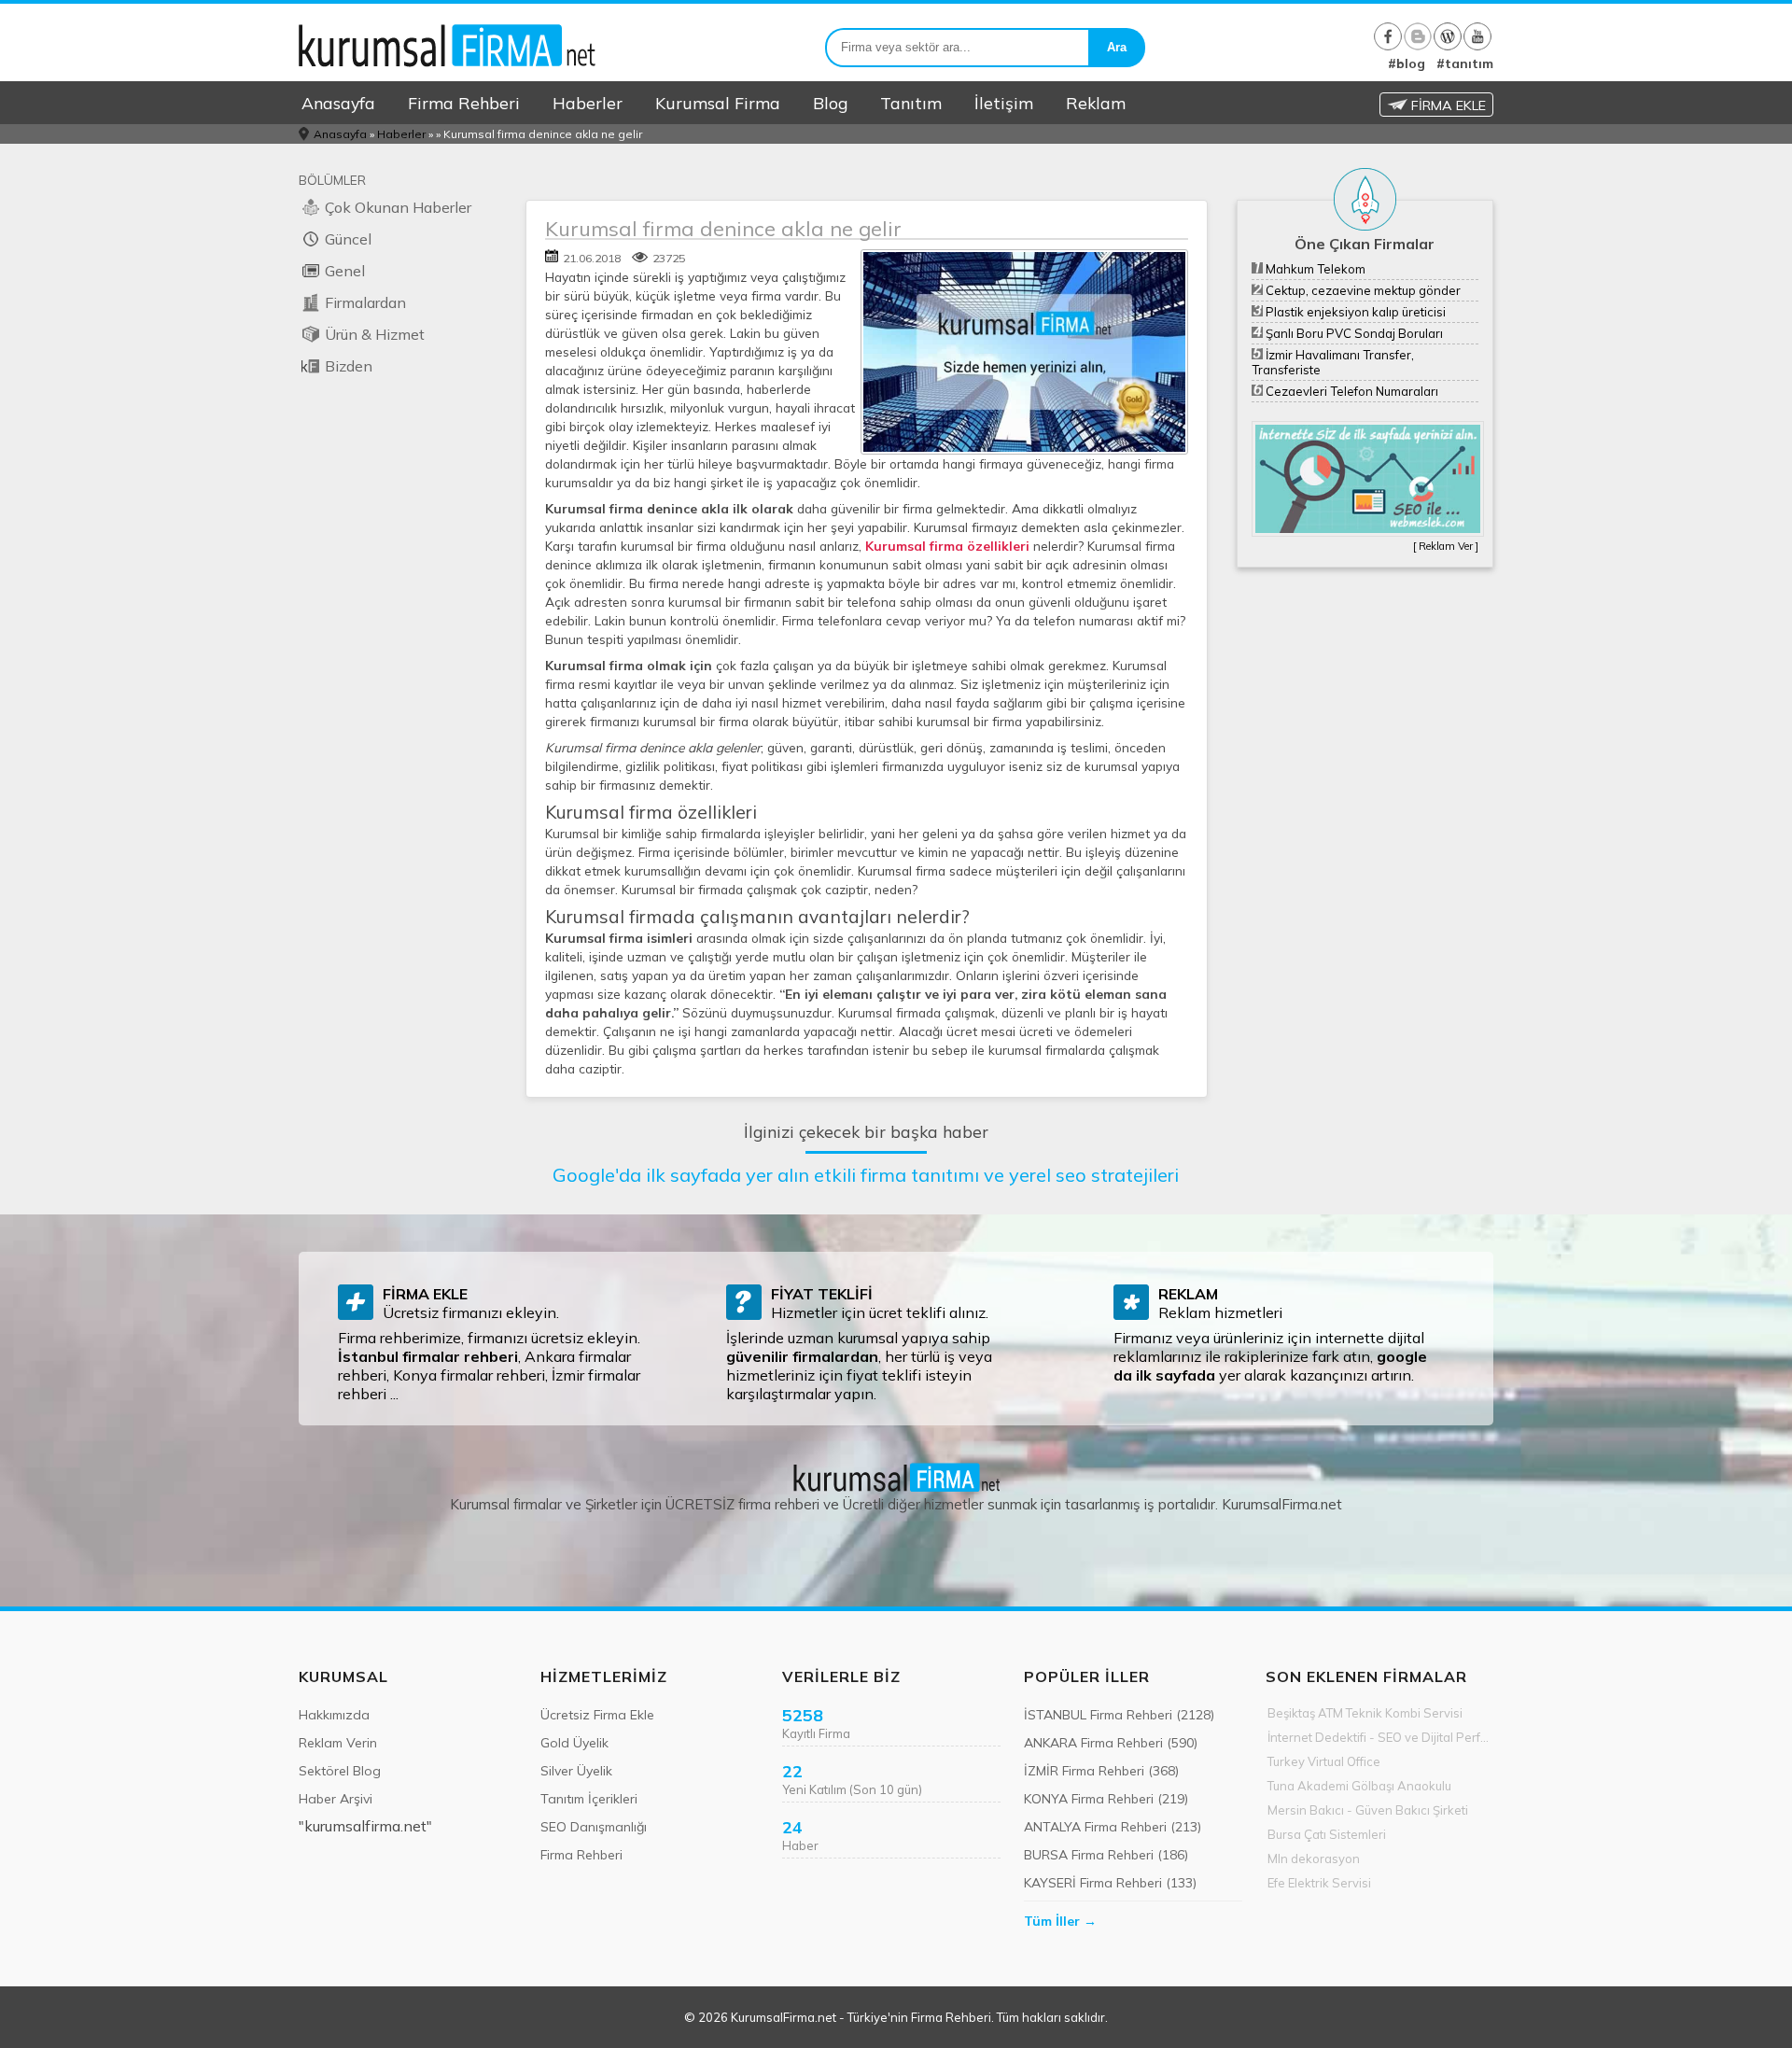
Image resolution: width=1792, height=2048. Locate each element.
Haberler (588, 103)
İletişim (1004, 103)
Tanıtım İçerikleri (589, 1799)
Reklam (1096, 103)
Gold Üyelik (574, 1743)
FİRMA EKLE (1447, 105)
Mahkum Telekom (1314, 269)
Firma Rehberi (464, 103)
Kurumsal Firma (718, 103)
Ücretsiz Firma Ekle (597, 1715)
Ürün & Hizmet (375, 334)
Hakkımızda (334, 1715)
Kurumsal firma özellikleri (947, 546)
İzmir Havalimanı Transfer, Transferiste (1333, 362)
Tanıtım (911, 103)
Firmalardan (365, 302)
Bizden (349, 366)
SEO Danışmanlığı (594, 1827)
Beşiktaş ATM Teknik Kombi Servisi (1365, 1713)
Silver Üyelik (576, 1771)
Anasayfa (338, 103)
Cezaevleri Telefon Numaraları (1351, 391)
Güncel (348, 239)
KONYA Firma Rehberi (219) (1106, 1799)
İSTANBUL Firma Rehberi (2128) (1119, 1715)
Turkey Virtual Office (1324, 1761)
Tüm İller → (1060, 1921)
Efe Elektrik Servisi (1319, 1883)
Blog (830, 103)
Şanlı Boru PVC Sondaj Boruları (1353, 333)
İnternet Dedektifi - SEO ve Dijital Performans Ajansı (1380, 1737)
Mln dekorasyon (1314, 1859)
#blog (1407, 63)
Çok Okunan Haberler (398, 207)
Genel (345, 271)
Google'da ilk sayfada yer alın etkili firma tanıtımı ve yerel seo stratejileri (866, 1175)
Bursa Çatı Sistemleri (1327, 1834)
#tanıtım (1465, 63)
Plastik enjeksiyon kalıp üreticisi (1354, 312)
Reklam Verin (338, 1743)
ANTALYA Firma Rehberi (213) (1113, 1827)
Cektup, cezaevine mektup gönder (1362, 290)
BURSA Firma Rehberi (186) (1106, 1855)
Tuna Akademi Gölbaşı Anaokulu (1359, 1786)
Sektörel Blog (340, 1771)
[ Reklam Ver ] (1446, 546)
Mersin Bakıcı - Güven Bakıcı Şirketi (1368, 1810)
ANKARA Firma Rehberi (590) (1111, 1743)
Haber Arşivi (336, 1799)
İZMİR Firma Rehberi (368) (1101, 1771)
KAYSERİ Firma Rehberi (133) (1110, 1883)
